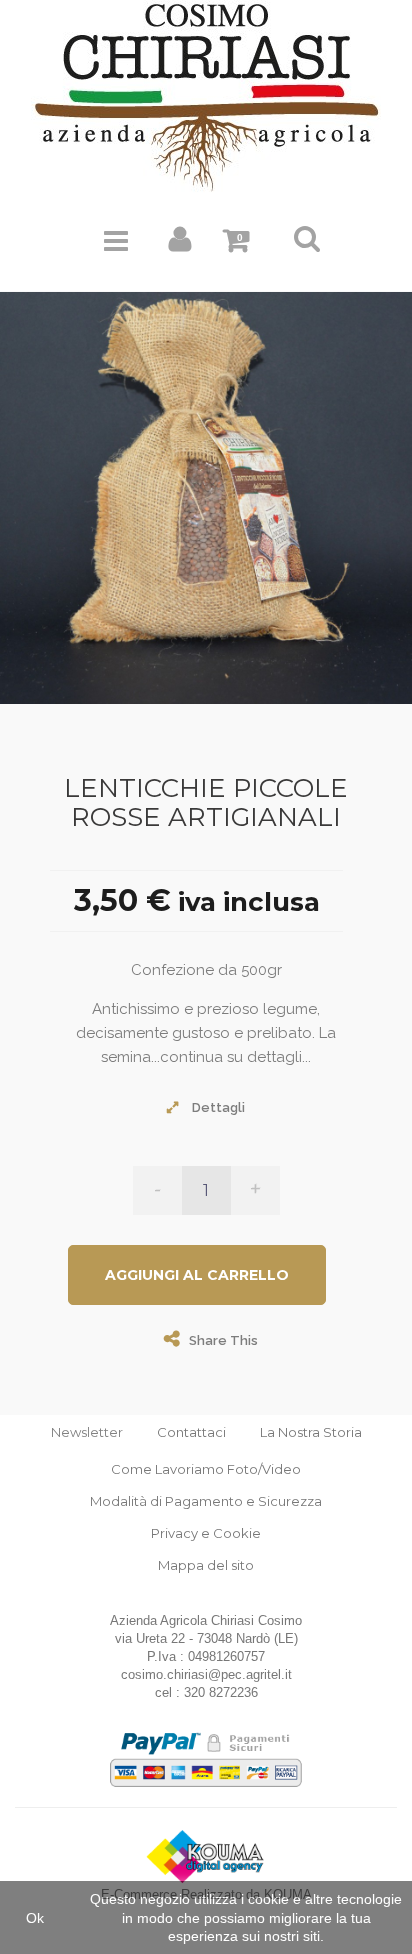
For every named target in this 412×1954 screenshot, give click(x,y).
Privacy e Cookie (206, 1533)
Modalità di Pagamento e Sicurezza (206, 1501)
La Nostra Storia (311, 1432)
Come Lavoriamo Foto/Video (206, 1469)
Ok (35, 1918)
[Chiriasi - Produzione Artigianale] (206, 95)
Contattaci (191, 1432)
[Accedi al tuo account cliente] (180, 244)
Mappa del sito (206, 1565)
